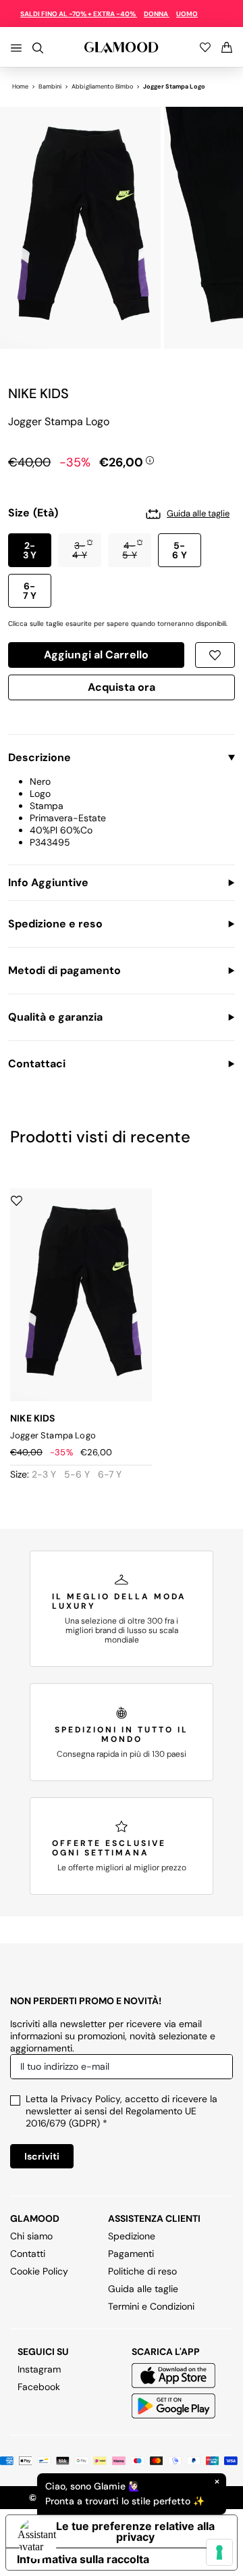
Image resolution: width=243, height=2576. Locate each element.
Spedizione (132, 2236)
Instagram (39, 2369)
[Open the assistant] (38, 2538)
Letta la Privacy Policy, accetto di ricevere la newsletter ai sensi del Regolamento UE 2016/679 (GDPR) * (122, 2111)
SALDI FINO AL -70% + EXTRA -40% (79, 14)
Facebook (39, 2387)
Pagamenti (131, 2254)
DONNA (157, 14)
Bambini (50, 87)
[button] (30, 550)
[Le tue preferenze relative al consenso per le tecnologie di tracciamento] (219, 2552)
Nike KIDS (38, 393)
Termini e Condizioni (151, 2306)
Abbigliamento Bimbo (102, 87)
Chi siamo (31, 2236)
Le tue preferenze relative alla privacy (135, 2531)
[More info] (150, 460)
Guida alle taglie (143, 2289)
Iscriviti (42, 2156)
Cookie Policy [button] (39, 2271)
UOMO (187, 14)
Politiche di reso (142, 2271)
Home (20, 87)
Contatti (28, 2254)
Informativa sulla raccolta (83, 2559)
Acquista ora (122, 689)
